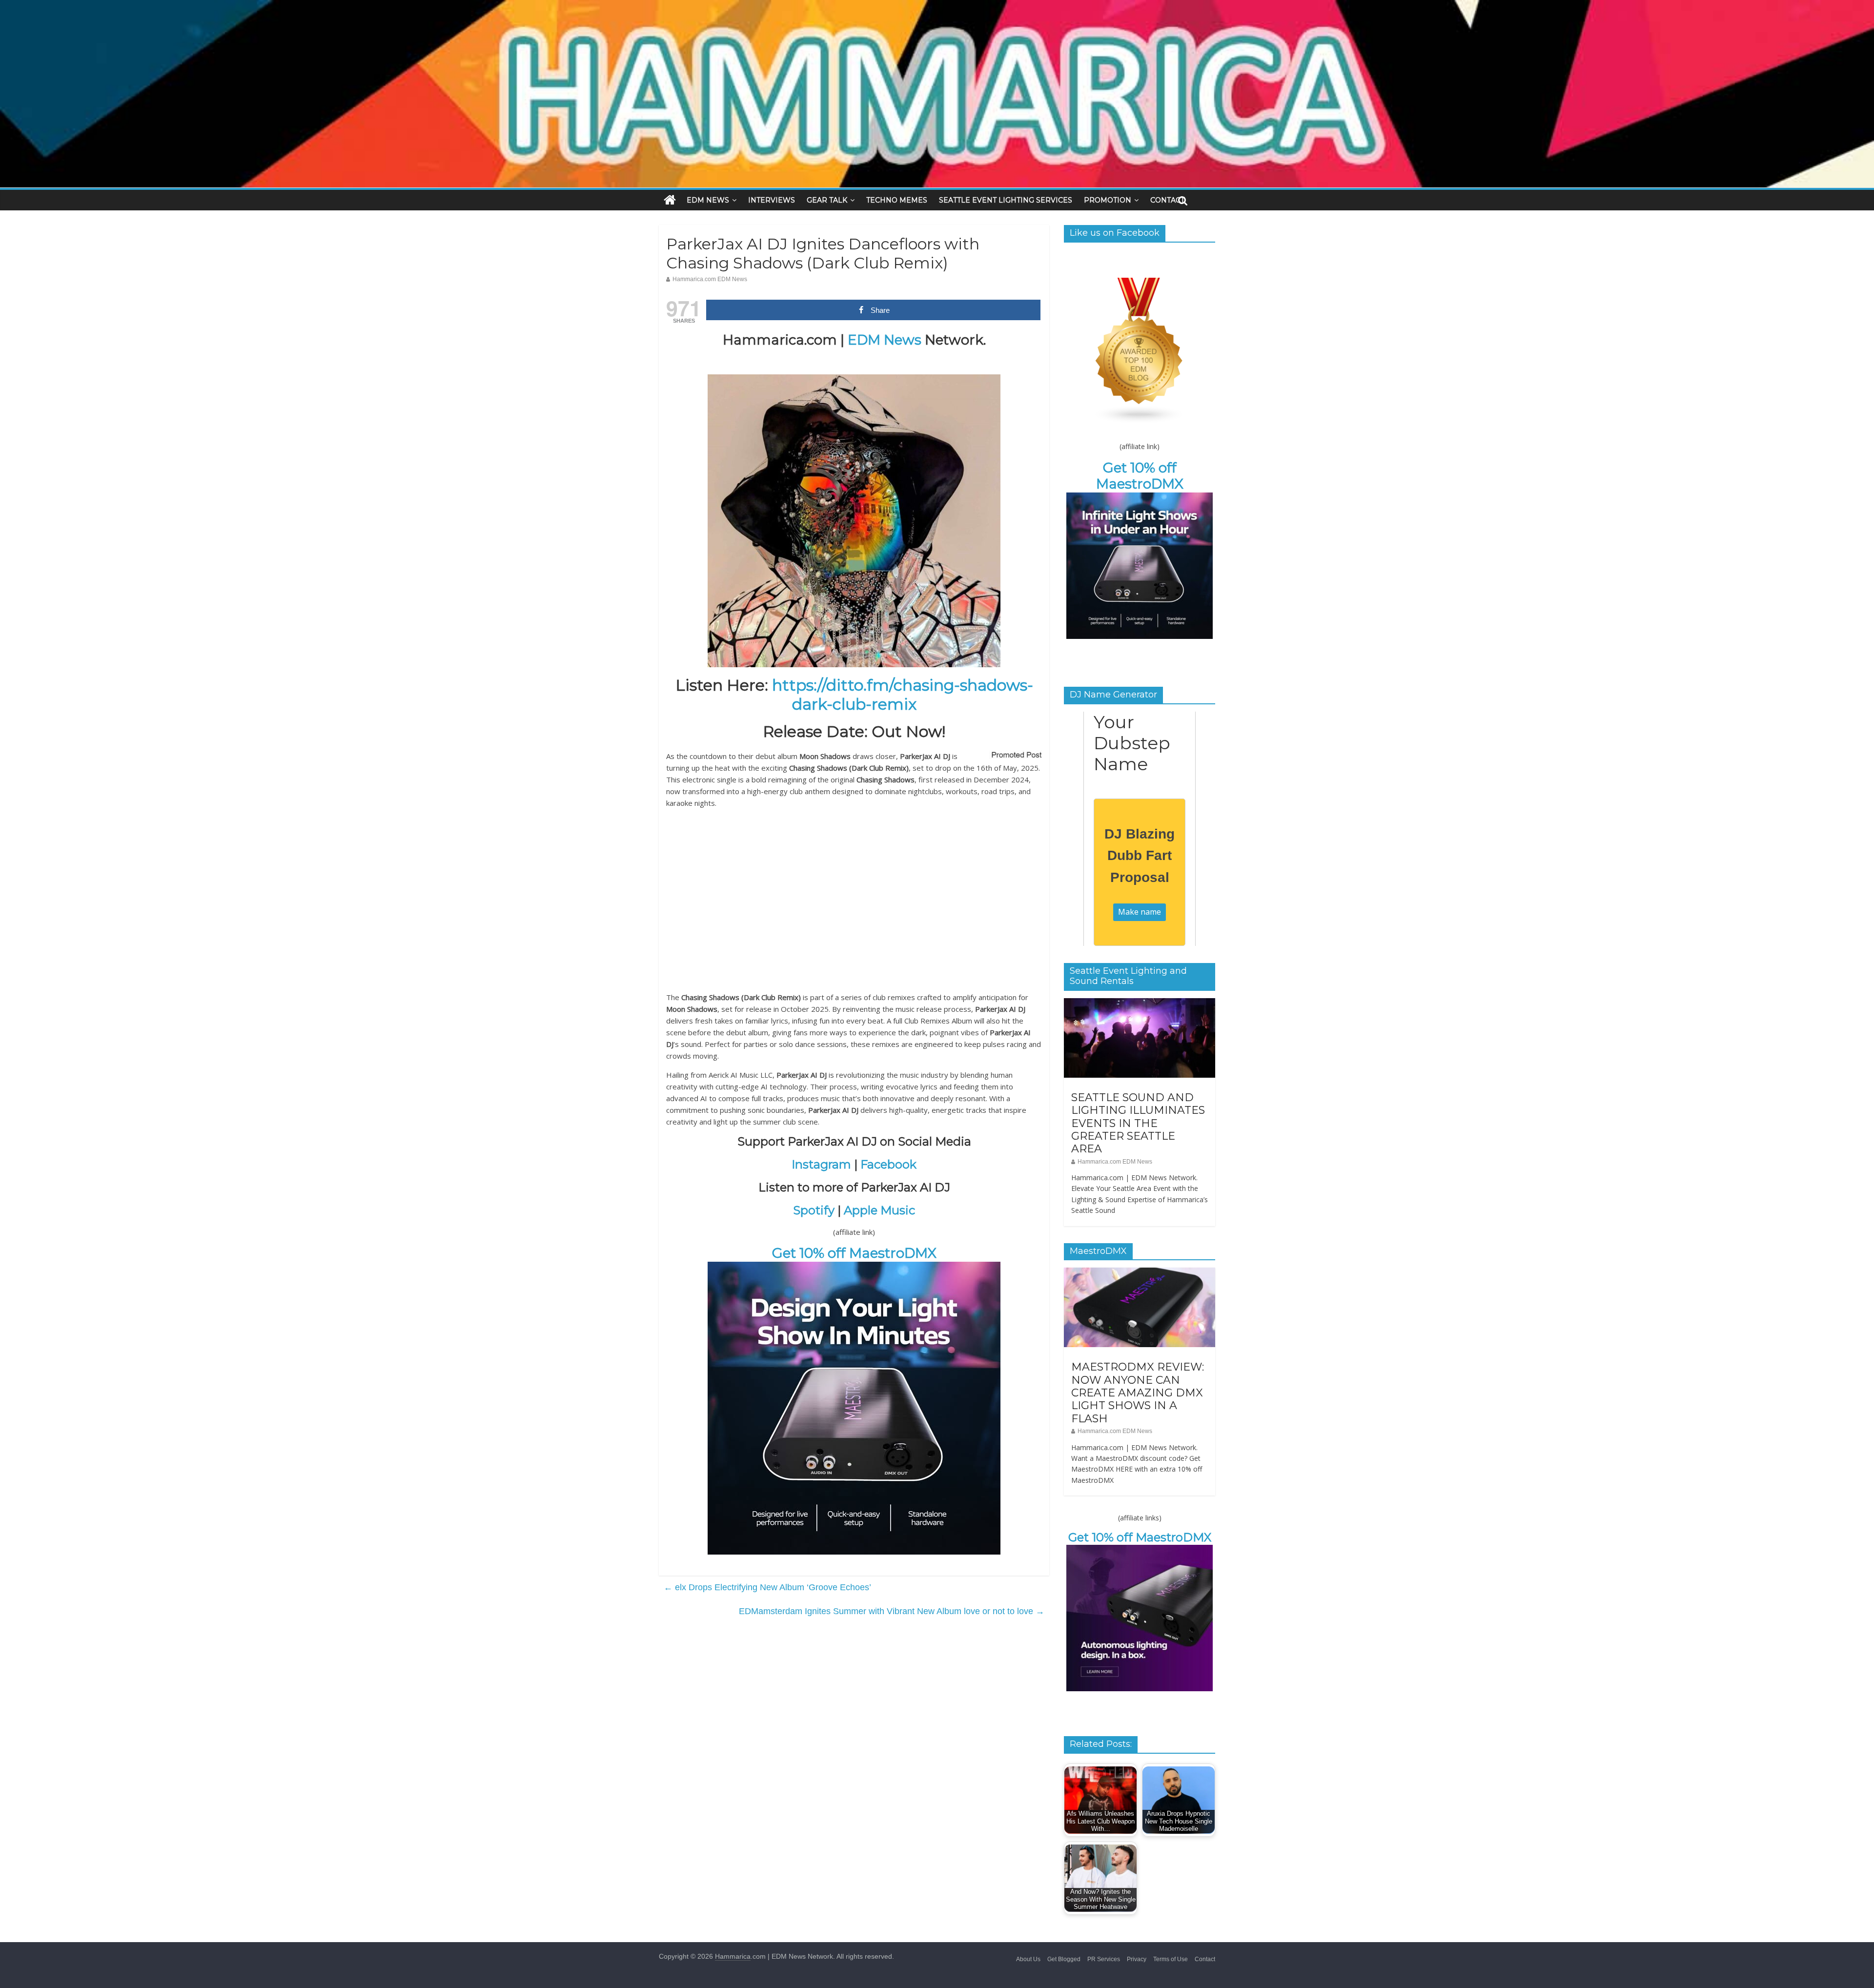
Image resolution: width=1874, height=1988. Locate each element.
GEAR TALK (827, 200)
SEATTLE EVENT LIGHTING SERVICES (1006, 200)
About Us (1028, 1959)
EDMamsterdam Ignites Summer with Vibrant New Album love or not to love (892, 1611)
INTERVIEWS (772, 200)
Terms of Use (1171, 1959)
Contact (1205, 1959)
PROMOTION (1108, 200)
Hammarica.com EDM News (710, 279)
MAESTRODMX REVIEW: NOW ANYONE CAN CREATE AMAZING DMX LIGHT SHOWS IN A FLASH (1138, 1393)
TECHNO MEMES (897, 200)
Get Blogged (1064, 1959)
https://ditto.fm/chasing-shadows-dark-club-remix (903, 694)
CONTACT (1167, 200)
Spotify (814, 1210)
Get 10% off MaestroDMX (854, 1253)
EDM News (885, 340)
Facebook (888, 1164)
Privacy (1137, 1959)
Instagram (821, 1164)
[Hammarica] (937, 6)
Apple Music (879, 1210)
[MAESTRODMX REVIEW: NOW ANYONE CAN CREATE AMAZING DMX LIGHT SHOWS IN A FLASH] (1140, 1273)
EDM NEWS (708, 200)
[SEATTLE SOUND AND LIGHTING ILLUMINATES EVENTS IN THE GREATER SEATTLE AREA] (1140, 1004)
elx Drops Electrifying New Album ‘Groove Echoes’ (767, 1587)
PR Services (1104, 1959)
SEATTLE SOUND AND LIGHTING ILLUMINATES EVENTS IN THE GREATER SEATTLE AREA (1138, 1123)
